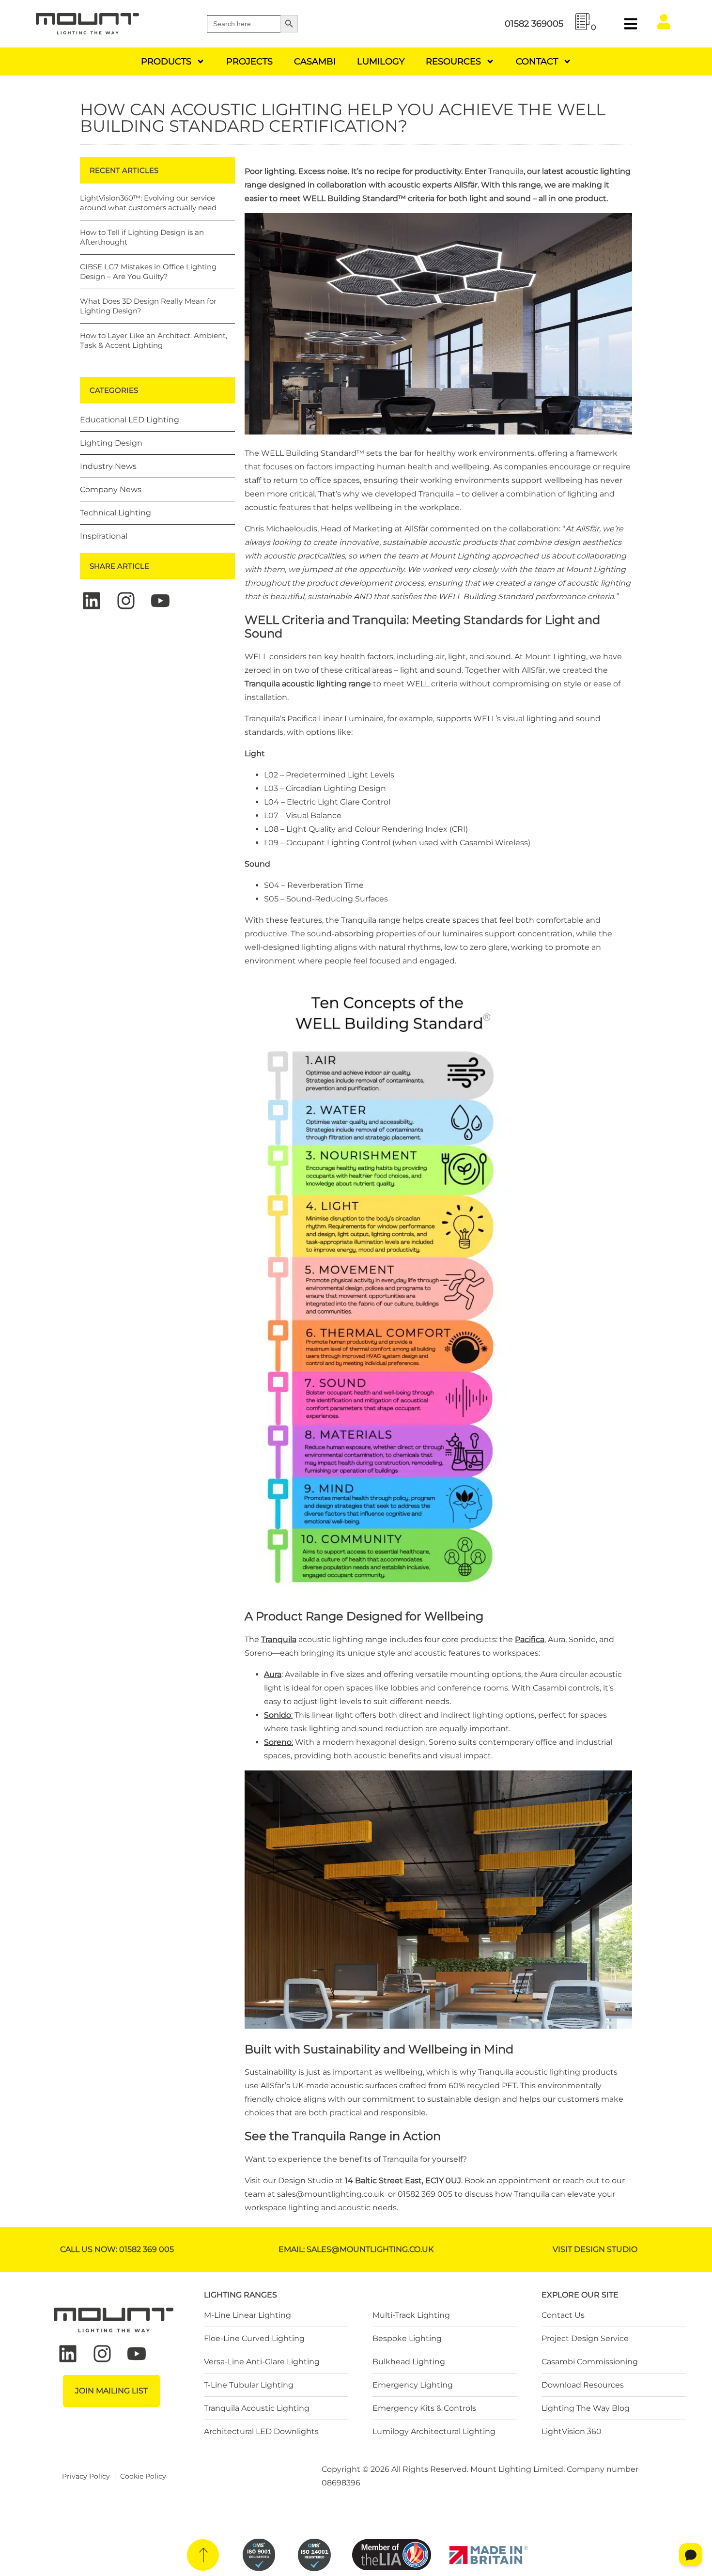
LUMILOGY (381, 62)
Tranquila (506, 171)
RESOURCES (453, 62)
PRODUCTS (166, 62)
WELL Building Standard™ (313, 453)
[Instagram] (126, 601)
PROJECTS (249, 62)
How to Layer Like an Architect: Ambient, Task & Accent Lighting (154, 340)
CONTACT (537, 62)
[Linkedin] (92, 601)
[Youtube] (160, 601)
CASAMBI (315, 62)
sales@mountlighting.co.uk (331, 2194)
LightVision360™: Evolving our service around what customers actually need (148, 203)
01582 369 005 (425, 2194)
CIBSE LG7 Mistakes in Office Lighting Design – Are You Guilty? (148, 272)
